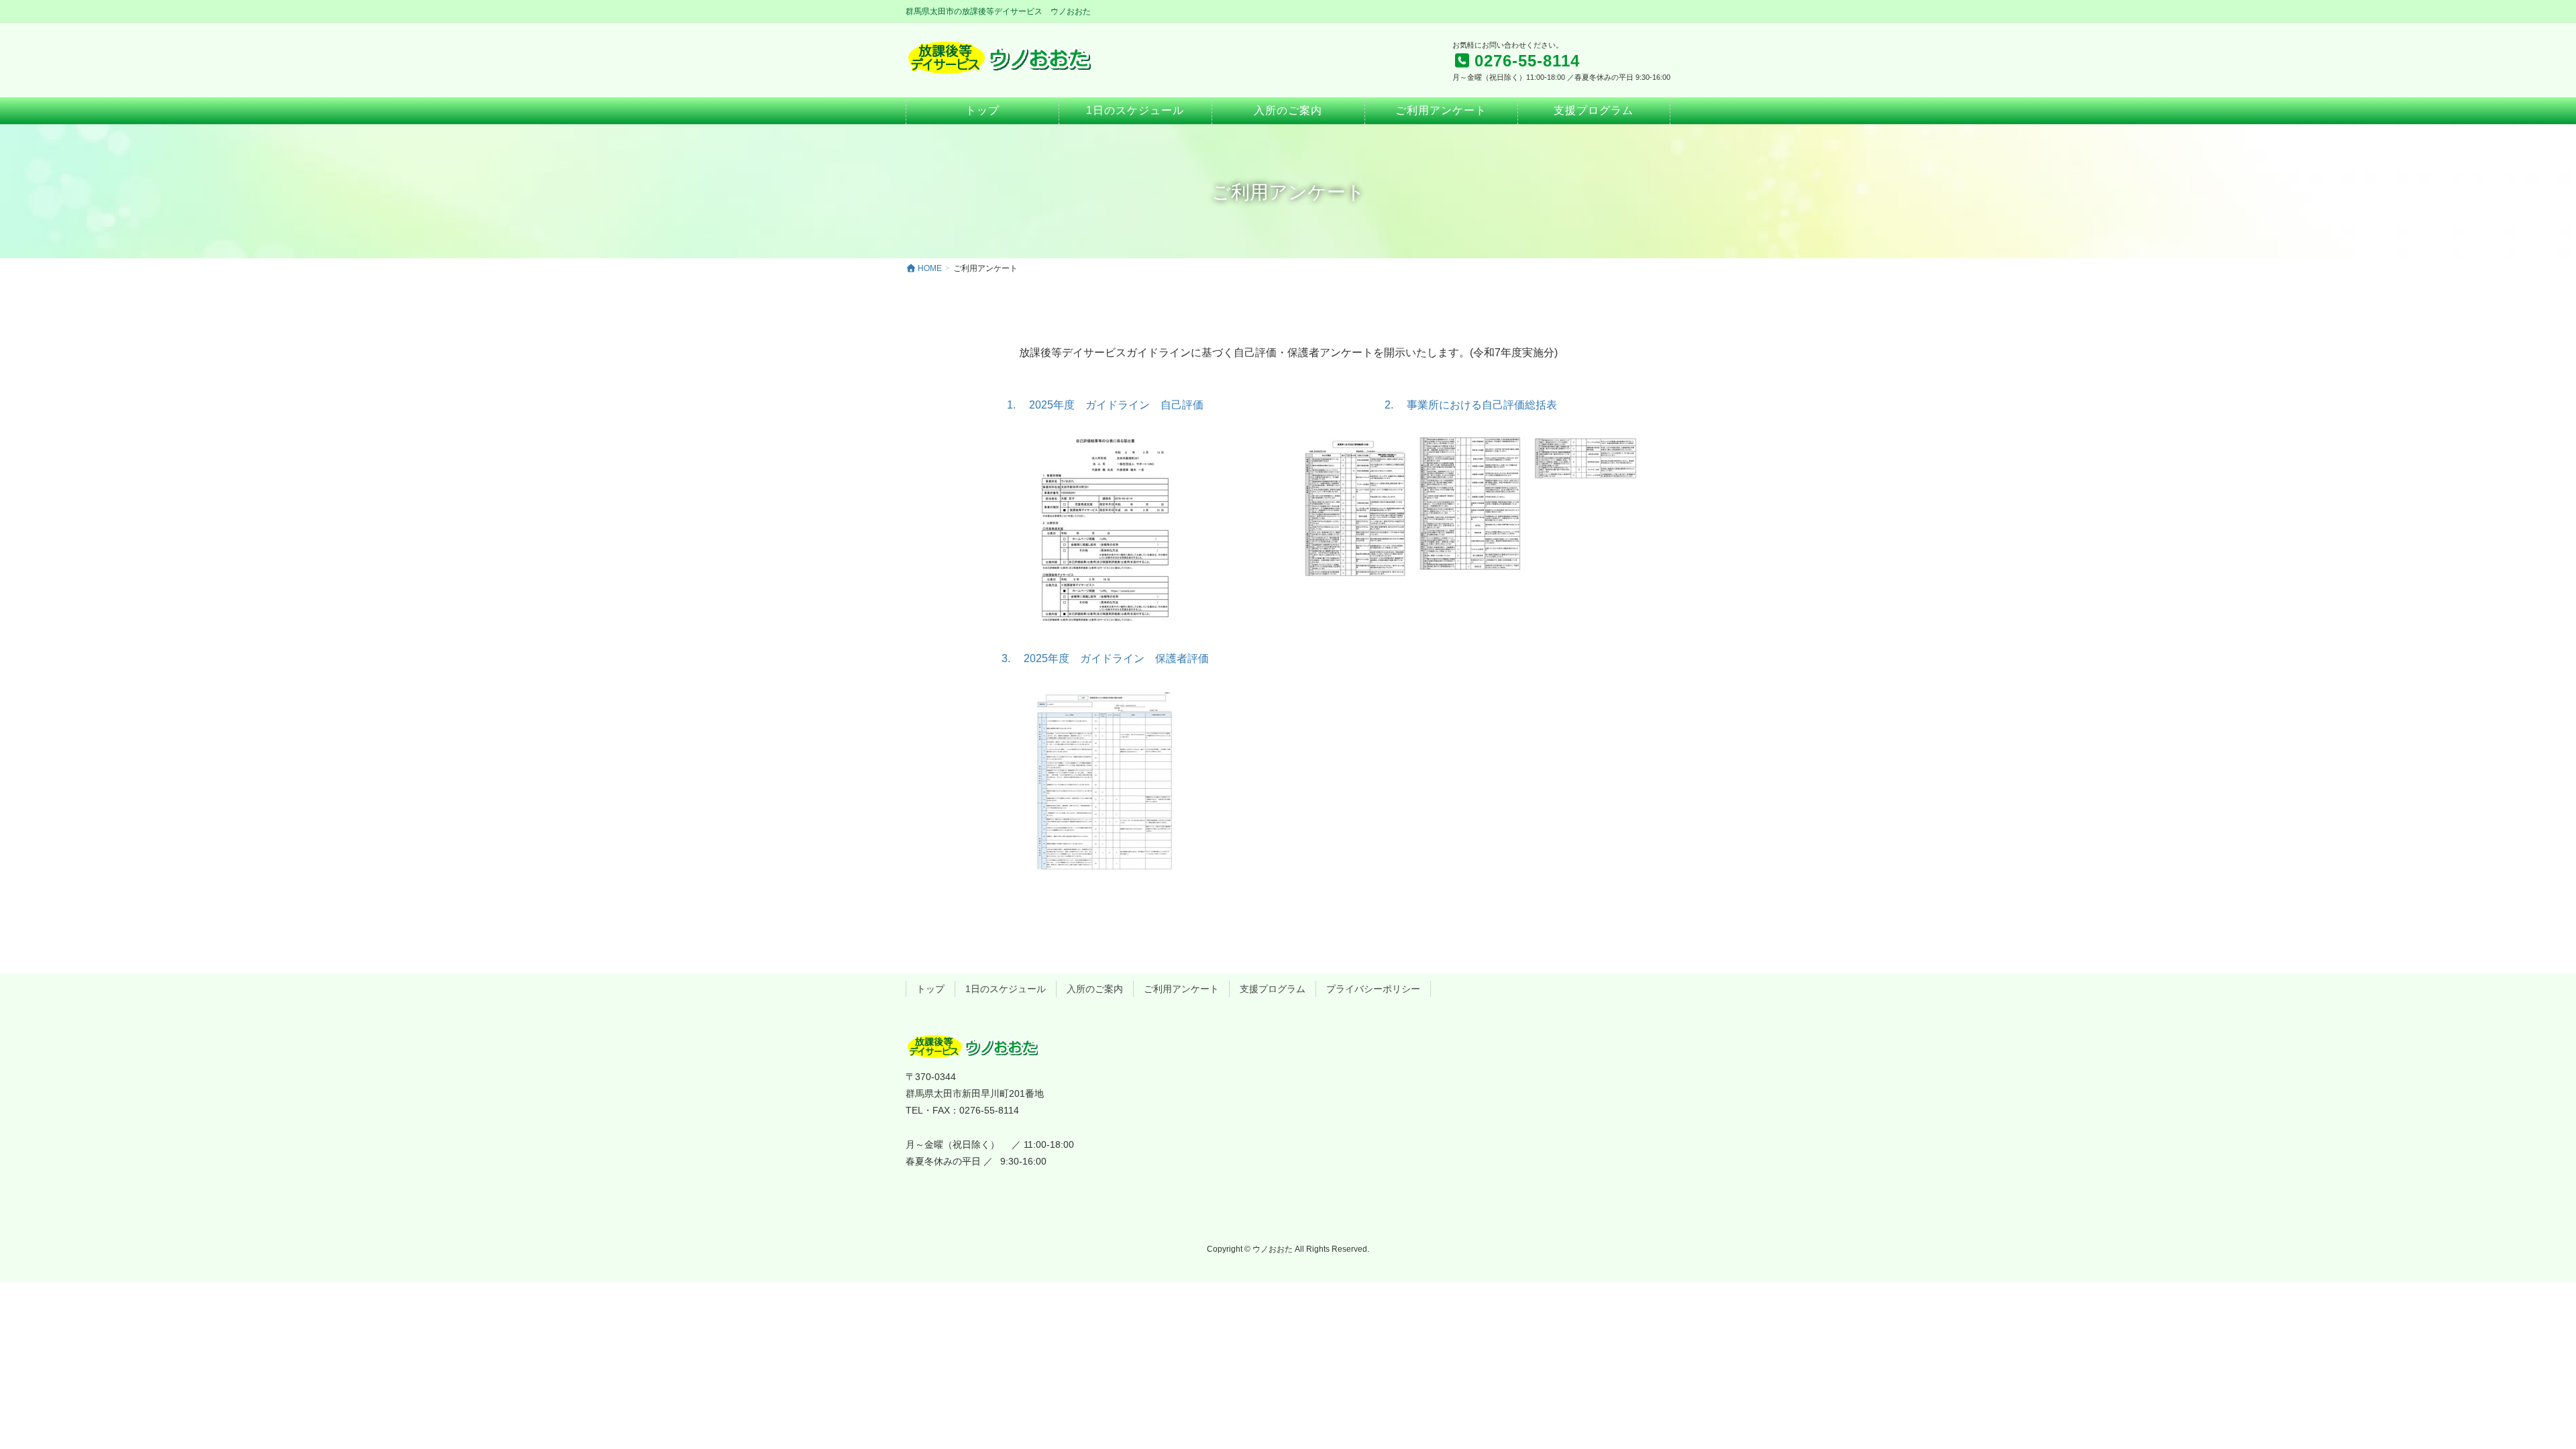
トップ (930, 989)
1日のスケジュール (1006, 989)
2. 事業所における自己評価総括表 (1471, 405)
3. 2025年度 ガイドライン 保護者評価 (1105, 658)
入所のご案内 (1095, 989)
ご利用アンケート (1181, 989)
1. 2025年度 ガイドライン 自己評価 (1105, 405)
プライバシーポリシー (1373, 989)
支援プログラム (1273, 989)
